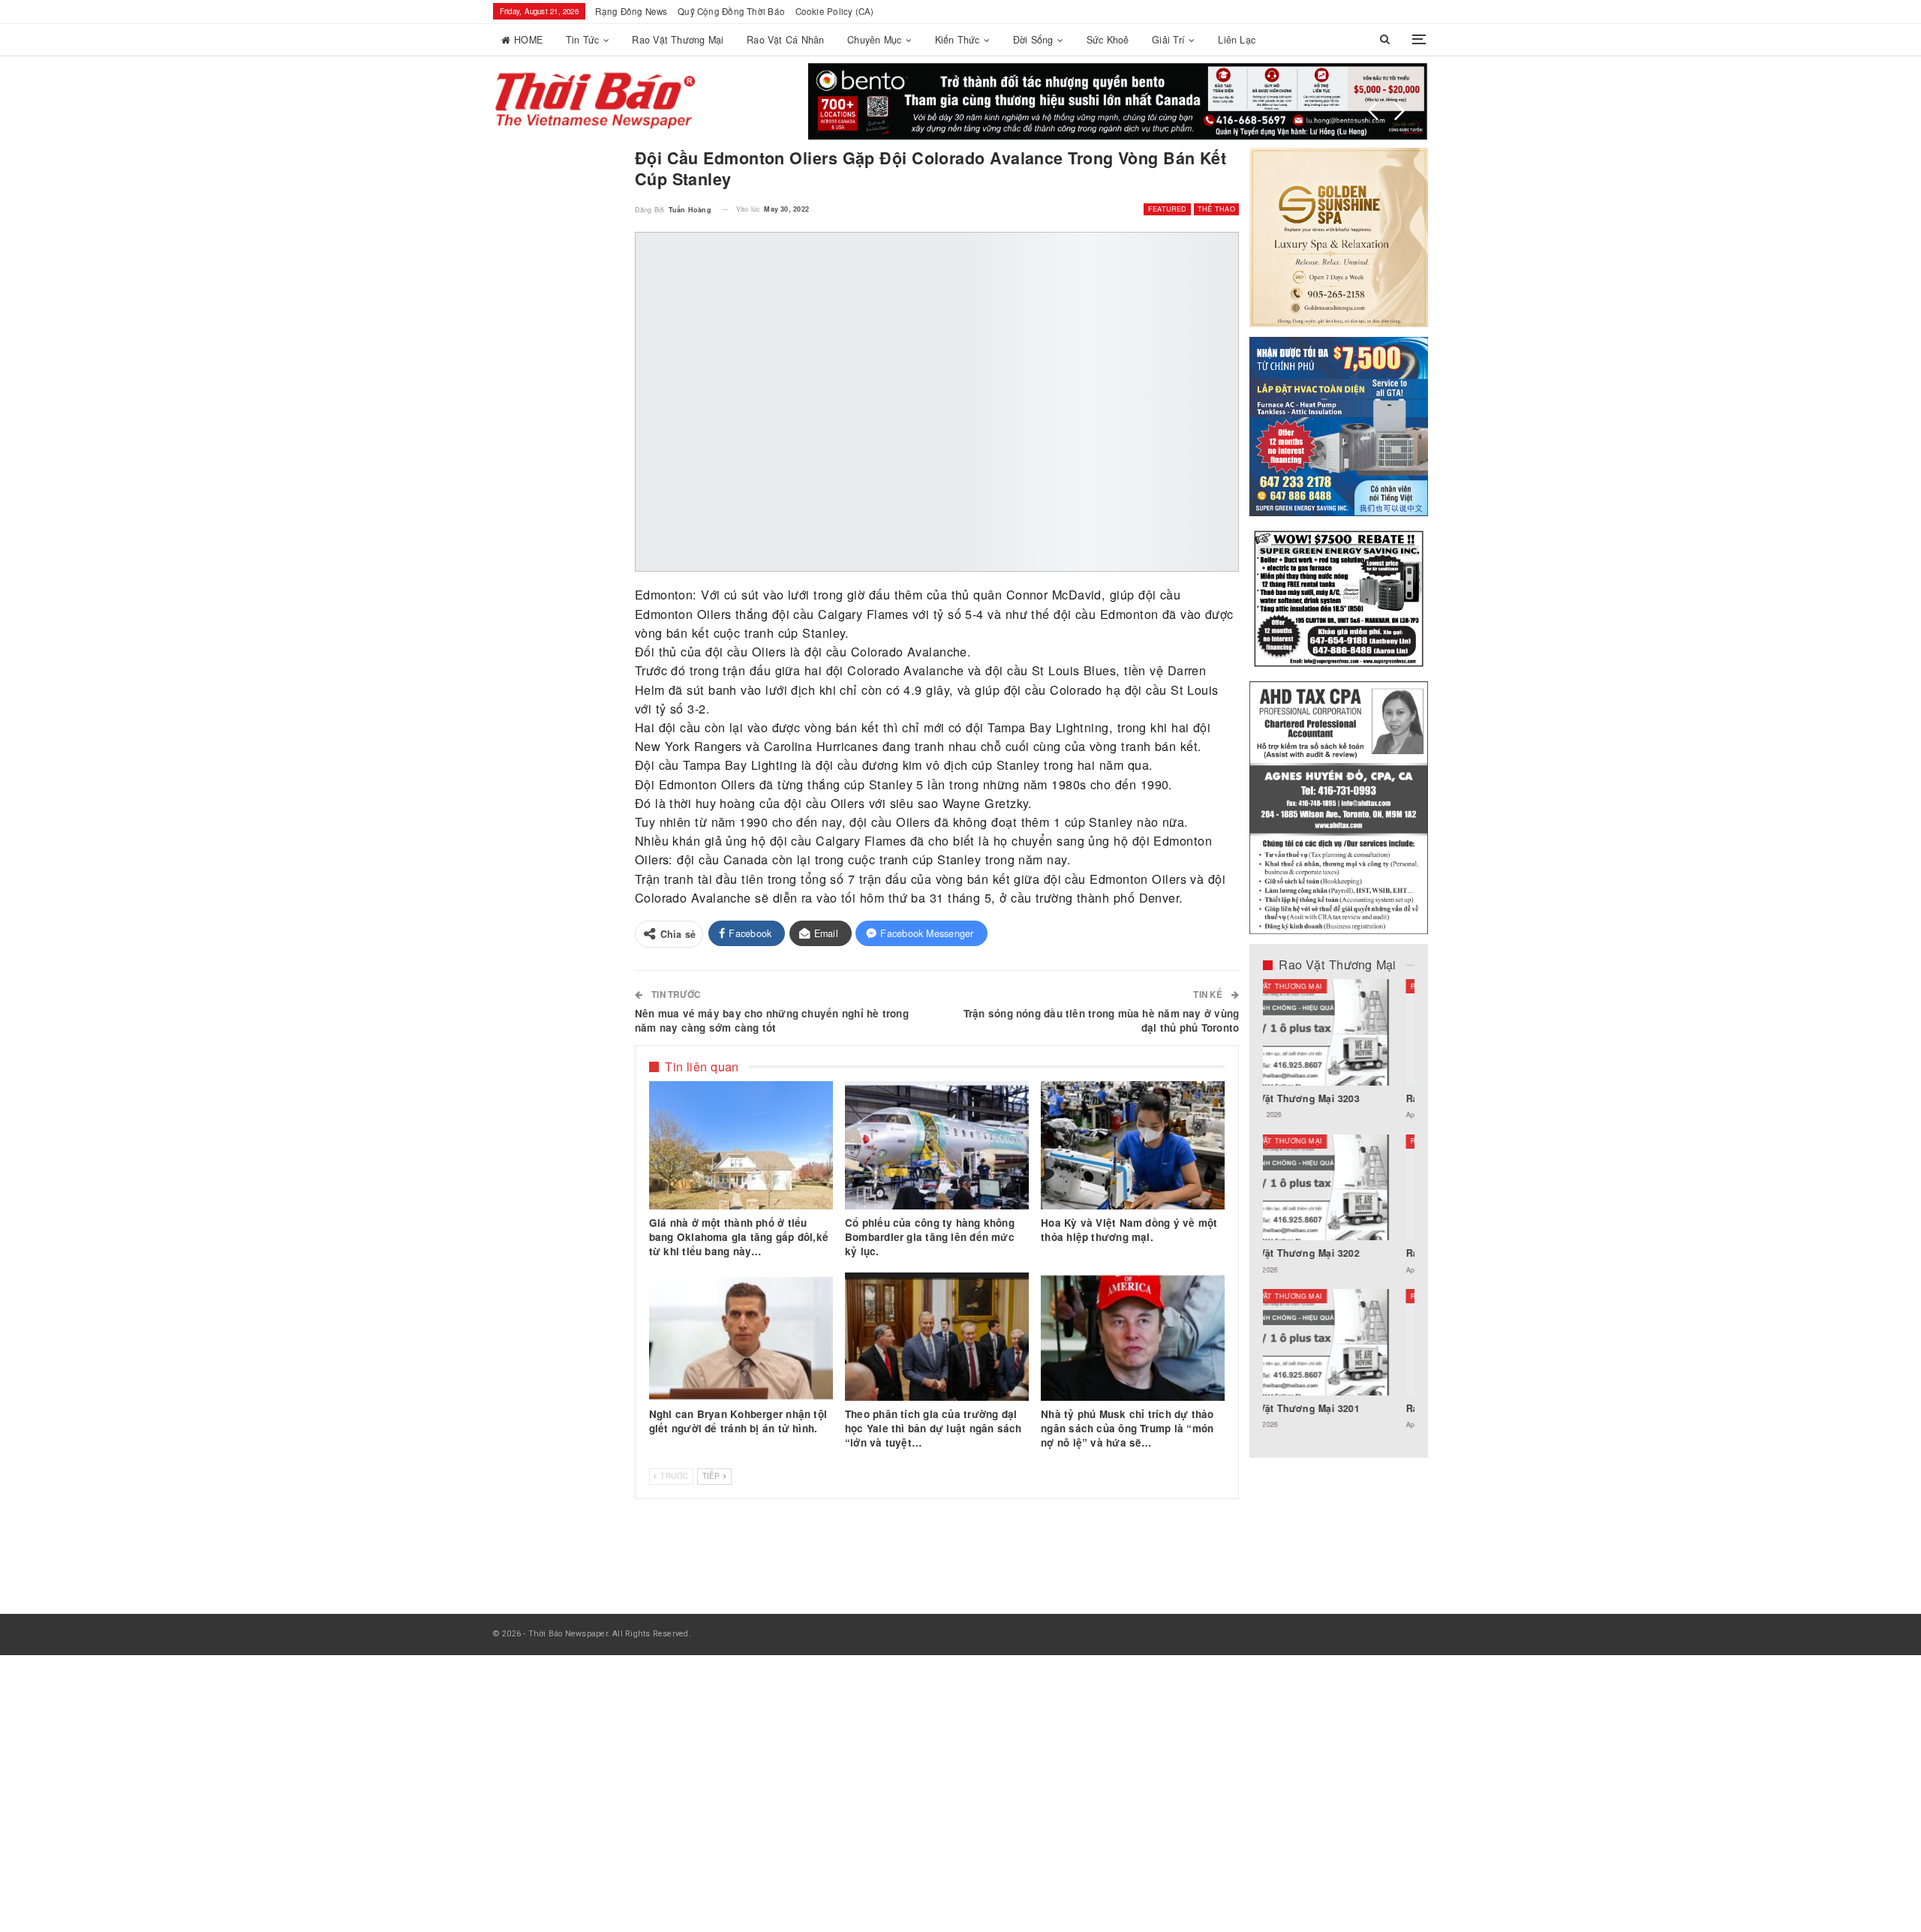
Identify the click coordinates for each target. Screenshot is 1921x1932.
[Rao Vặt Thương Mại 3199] (1339, 1342)
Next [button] (1399, 111)
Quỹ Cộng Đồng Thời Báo (731, 11)
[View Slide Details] (1118, 101)
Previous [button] (1373, 111)
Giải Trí (1168, 40)
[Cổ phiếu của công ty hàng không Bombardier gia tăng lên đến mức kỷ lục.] (937, 1146)
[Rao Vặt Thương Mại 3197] (1339, 1188)
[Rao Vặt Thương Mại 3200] (1339, 1032)
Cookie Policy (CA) (835, 11)
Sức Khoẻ (1108, 40)
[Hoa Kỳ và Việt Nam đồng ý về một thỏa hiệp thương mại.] (1133, 1146)
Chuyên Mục (874, 40)
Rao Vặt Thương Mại (678, 40)
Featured (1168, 209)
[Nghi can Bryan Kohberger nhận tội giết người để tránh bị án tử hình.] (741, 1337)
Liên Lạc (1237, 40)
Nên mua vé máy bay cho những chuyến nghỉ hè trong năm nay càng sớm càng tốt (772, 1020)
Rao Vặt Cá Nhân (785, 40)
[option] (1339, 1212)
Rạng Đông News (631, 11)
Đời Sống (1033, 40)
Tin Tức (583, 40)
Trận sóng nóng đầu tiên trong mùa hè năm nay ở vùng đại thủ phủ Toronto (1101, 1020)
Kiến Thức (957, 40)
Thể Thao (1216, 209)
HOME (528, 40)
